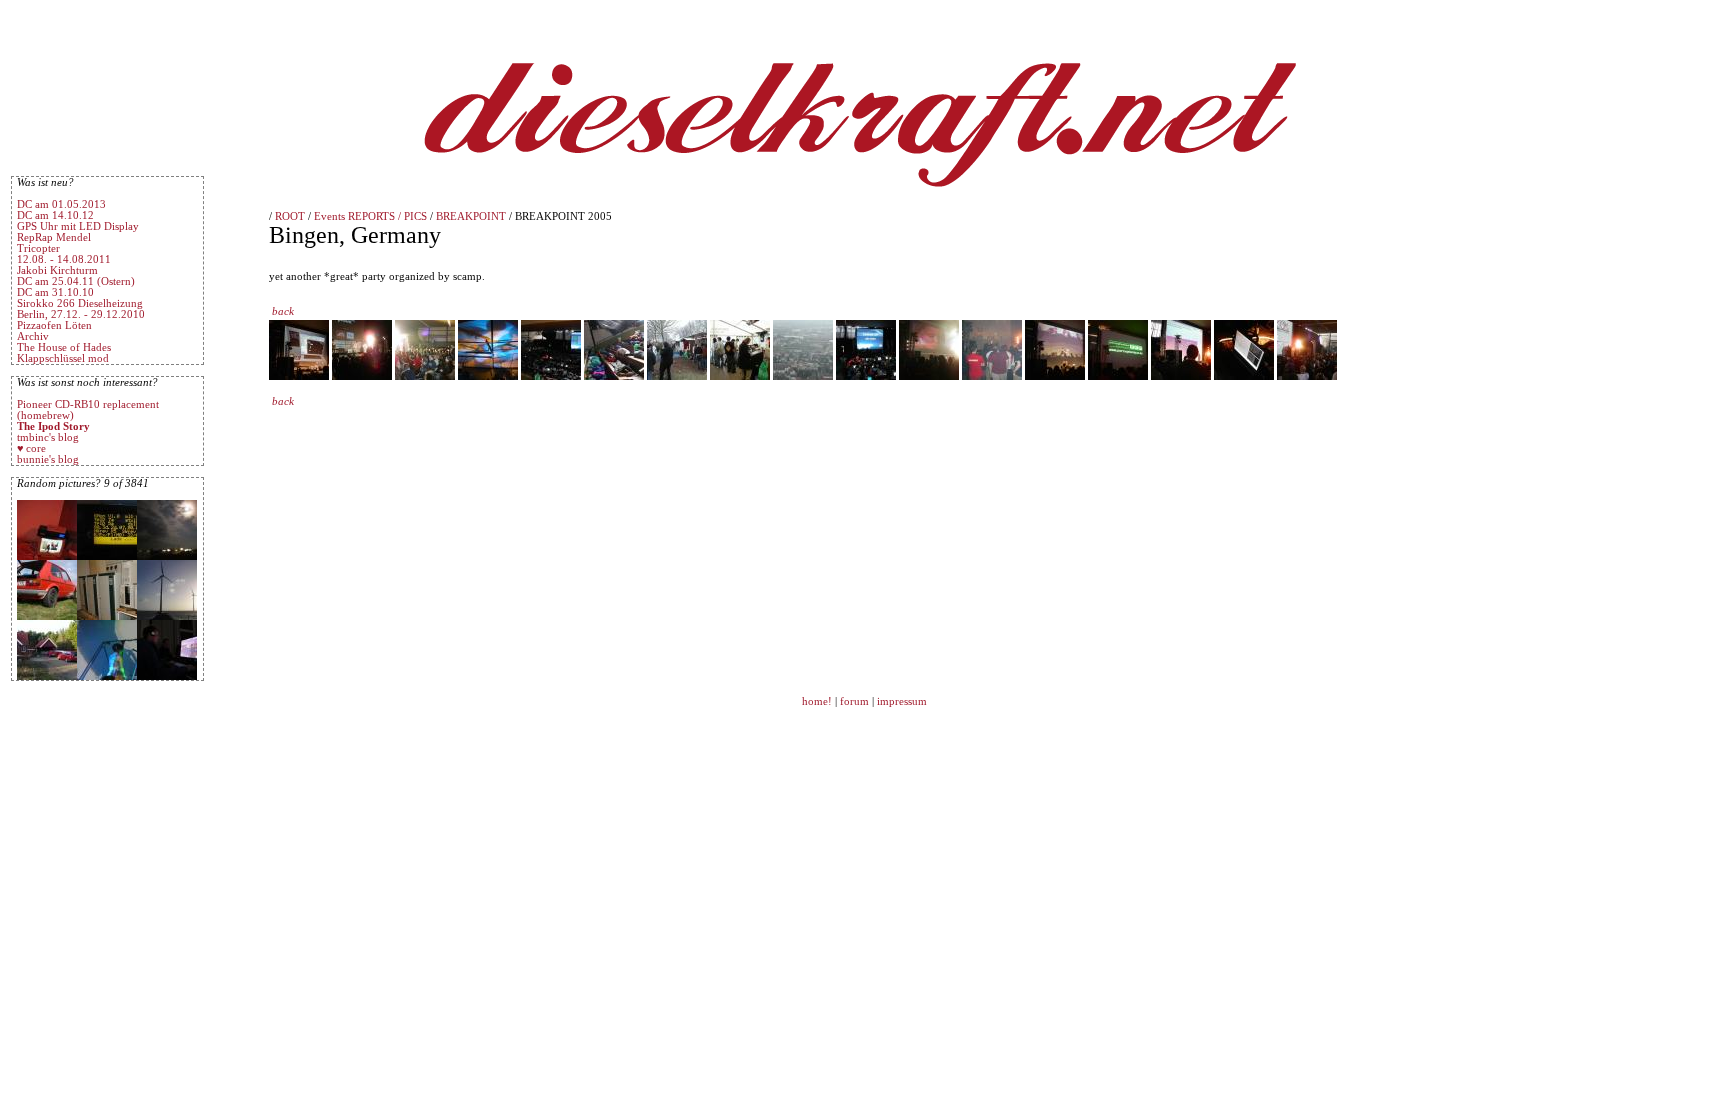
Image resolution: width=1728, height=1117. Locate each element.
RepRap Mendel (54, 237)
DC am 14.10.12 (55, 215)
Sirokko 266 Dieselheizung (80, 303)
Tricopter (38, 248)
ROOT (290, 216)
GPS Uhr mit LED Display (78, 226)
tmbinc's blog (48, 437)
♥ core (31, 448)
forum (854, 701)
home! (818, 701)
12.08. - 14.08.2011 (64, 259)
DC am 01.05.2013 (61, 204)
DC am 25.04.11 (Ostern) (76, 281)
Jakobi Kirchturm (57, 270)
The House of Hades (64, 347)
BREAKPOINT (471, 216)
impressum (902, 701)
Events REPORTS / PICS (370, 216)
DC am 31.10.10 (55, 292)
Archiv (33, 336)
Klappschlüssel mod (63, 358)
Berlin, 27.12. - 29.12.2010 (81, 314)
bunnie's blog (48, 459)
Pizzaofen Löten (54, 325)
